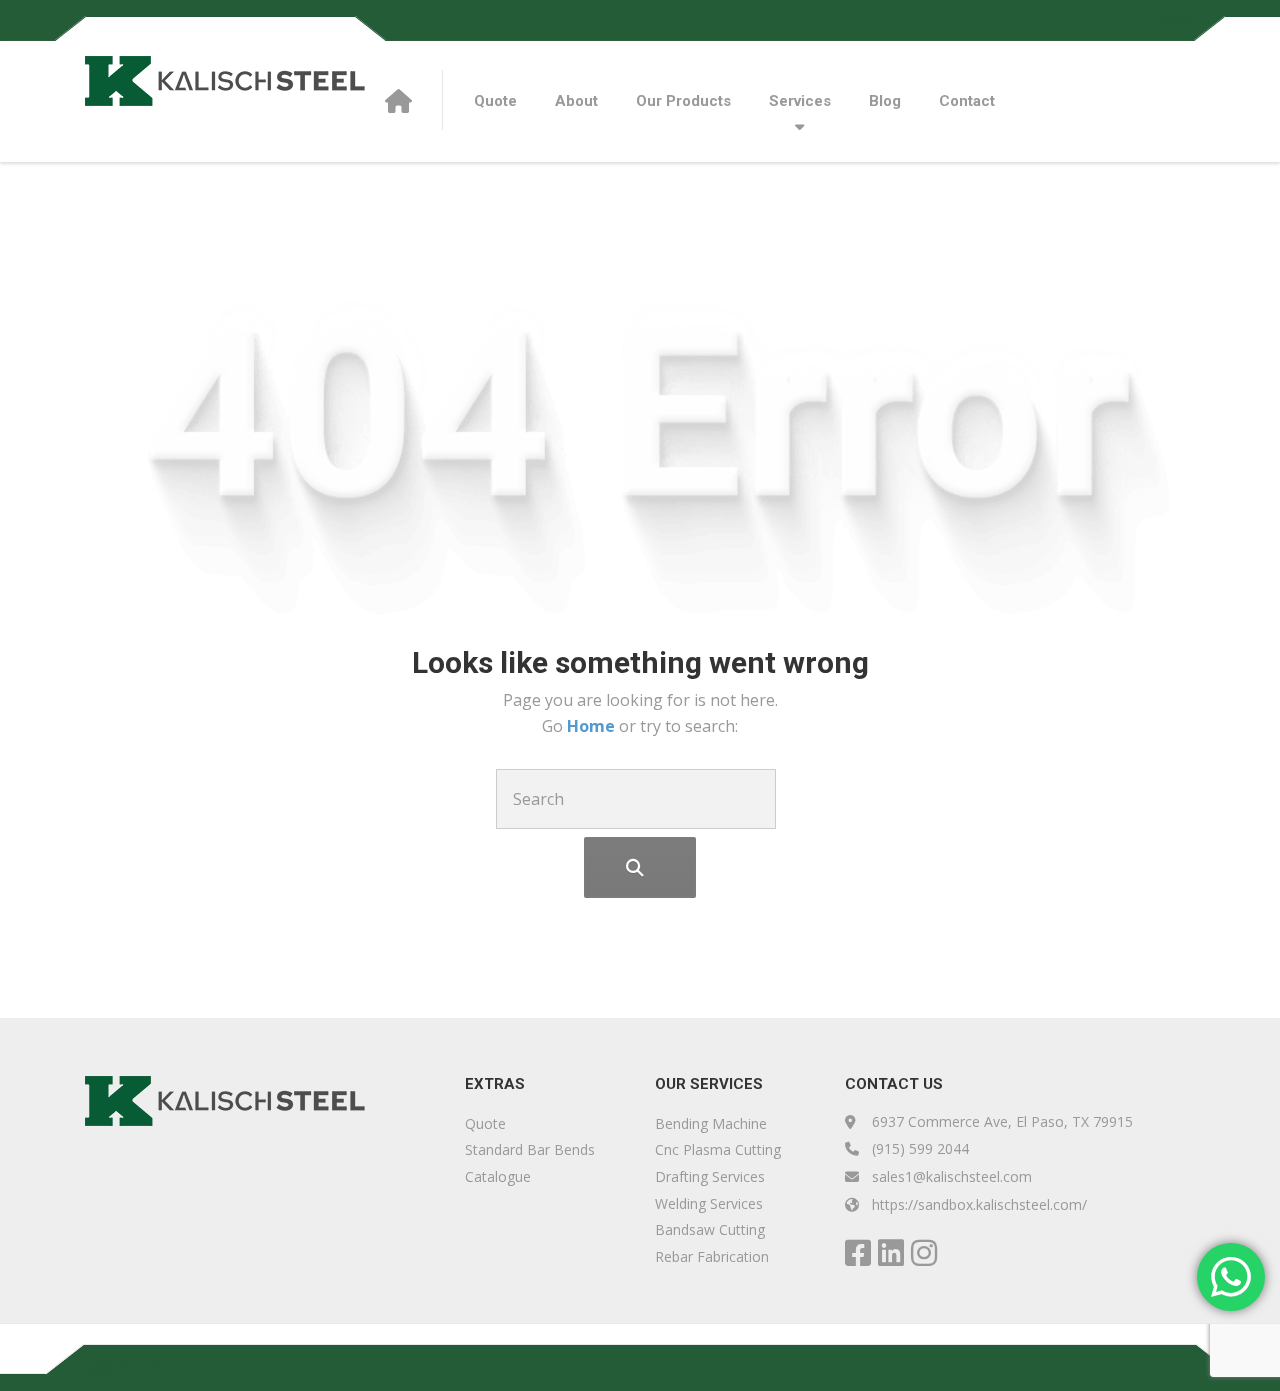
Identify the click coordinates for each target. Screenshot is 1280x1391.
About (576, 101)
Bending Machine (711, 1123)
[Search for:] (636, 799)
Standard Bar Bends (530, 1149)
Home (593, 726)
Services (800, 101)
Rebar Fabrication (712, 1256)
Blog (885, 101)
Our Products (683, 101)
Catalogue (498, 1176)
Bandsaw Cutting (710, 1229)
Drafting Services (710, 1176)
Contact (967, 101)
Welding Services (709, 1203)
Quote (1176, 19)
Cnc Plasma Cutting (718, 1149)
